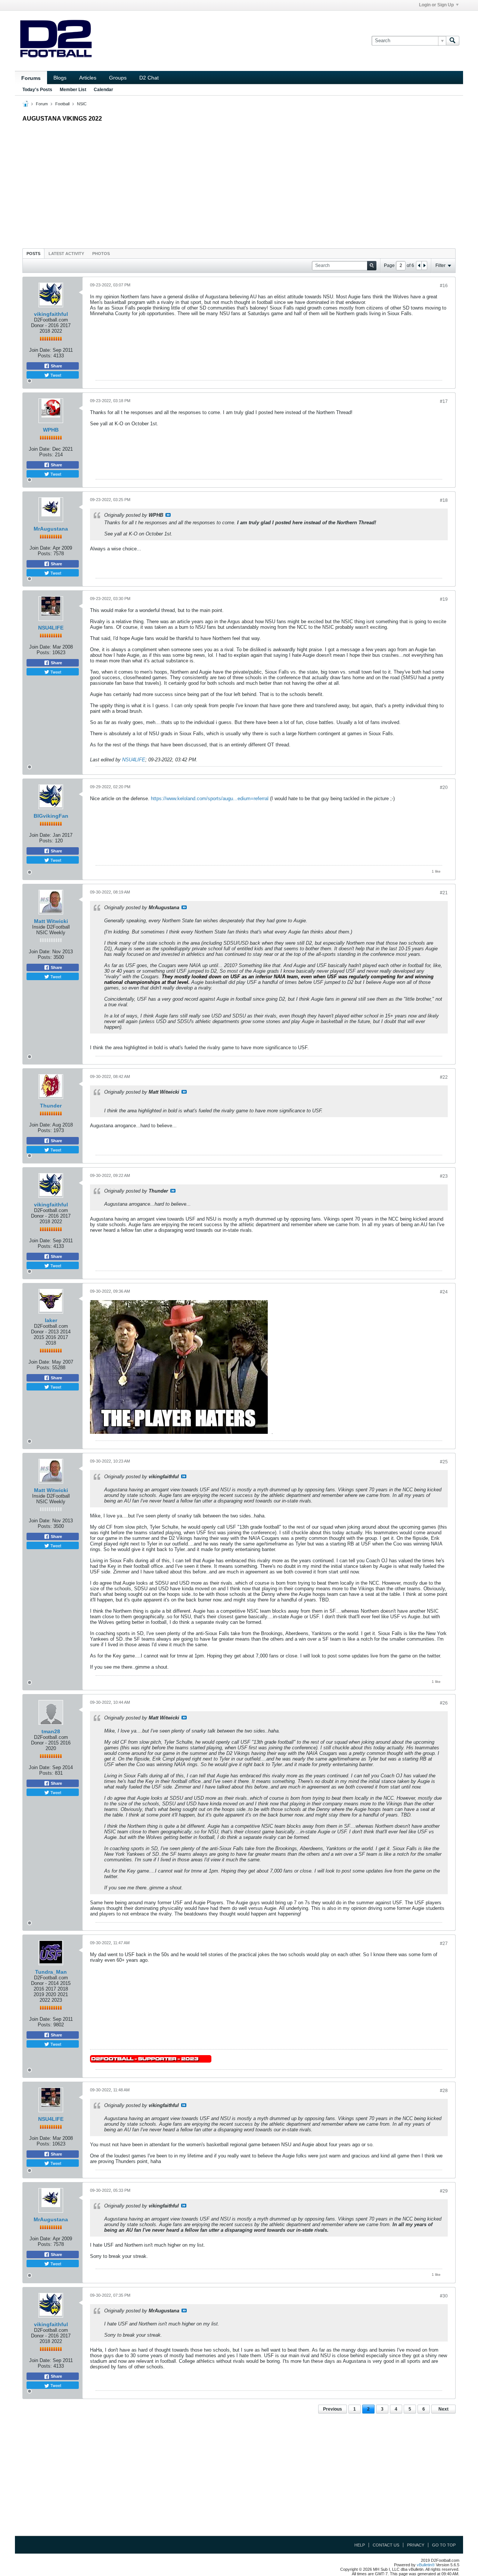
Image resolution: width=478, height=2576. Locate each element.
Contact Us (386, 2545)
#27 (444, 1943)
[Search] (453, 41)
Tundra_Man (51, 1972)
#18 (444, 500)
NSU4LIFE (51, 628)
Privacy (416, 2545)
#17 (444, 401)
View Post (168, 515)
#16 (444, 286)
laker (51, 1320)
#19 (444, 599)
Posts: (45, 356)
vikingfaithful (51, 314)
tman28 (51, 1731)
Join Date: (40, 350)
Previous (333, 2409)
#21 (444, 893)
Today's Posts (37, 90)
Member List (73, 90)
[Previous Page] (419, 265)
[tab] (33, 253)
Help (360, 2545)
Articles (88, 78)
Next (443, 2409)
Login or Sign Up (436, 5)
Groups (118, 78)
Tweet (55, 375)
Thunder (51, 1106)
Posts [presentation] (33, 254)
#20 (444, 787)
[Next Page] (424, 265)
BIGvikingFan (51, 816)
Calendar (103, 90)
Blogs (60, 78)
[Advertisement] (239, 183)
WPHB (51, 430)
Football (62, 104)
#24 (444, 1292)
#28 (444, 2091)
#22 (444, 1077)
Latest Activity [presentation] (66, 254)
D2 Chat (149, 78)
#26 (444, 1703)
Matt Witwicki (51, 921)
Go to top (444, 2545)
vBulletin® (426, 2565)
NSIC (82, 104)
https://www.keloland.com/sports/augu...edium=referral (210, 798)
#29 (444, 2191)
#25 (444, 1462)
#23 (444, 1176)
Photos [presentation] (101, 254)
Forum (42, 104)
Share (56, 366)
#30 (444, 2296)
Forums (31, 78)
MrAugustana (51, 529)
